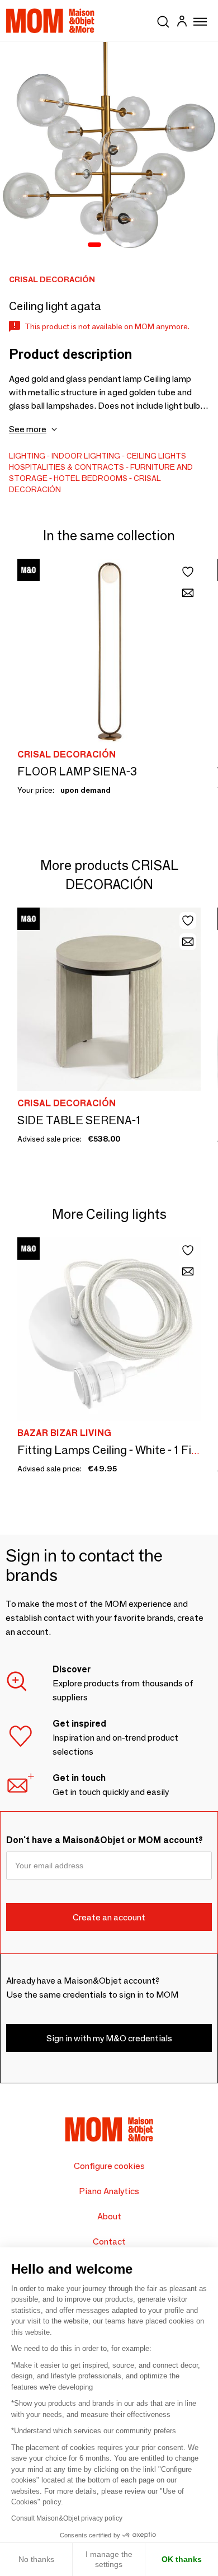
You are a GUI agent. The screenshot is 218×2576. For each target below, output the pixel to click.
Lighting (27, 456)
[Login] (182, 23)
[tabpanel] (109, 151)
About (109, 2216)
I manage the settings (109, 2559)
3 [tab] (126, 245)
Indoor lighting (86, 456)
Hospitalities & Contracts (67, 467)
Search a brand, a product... (163, 20)
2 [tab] (111, 245)
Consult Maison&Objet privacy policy (67, 2518)
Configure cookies (109, 2166)
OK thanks (182, 2559)
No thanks (36, 2559)
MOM (50, 21)
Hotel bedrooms (91, 478)
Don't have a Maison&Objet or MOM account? (105, 1840)
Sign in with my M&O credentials (109, 2038)
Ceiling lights (156, 456)
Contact (109, 2241)
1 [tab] (94, 245)
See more (28, 429)
